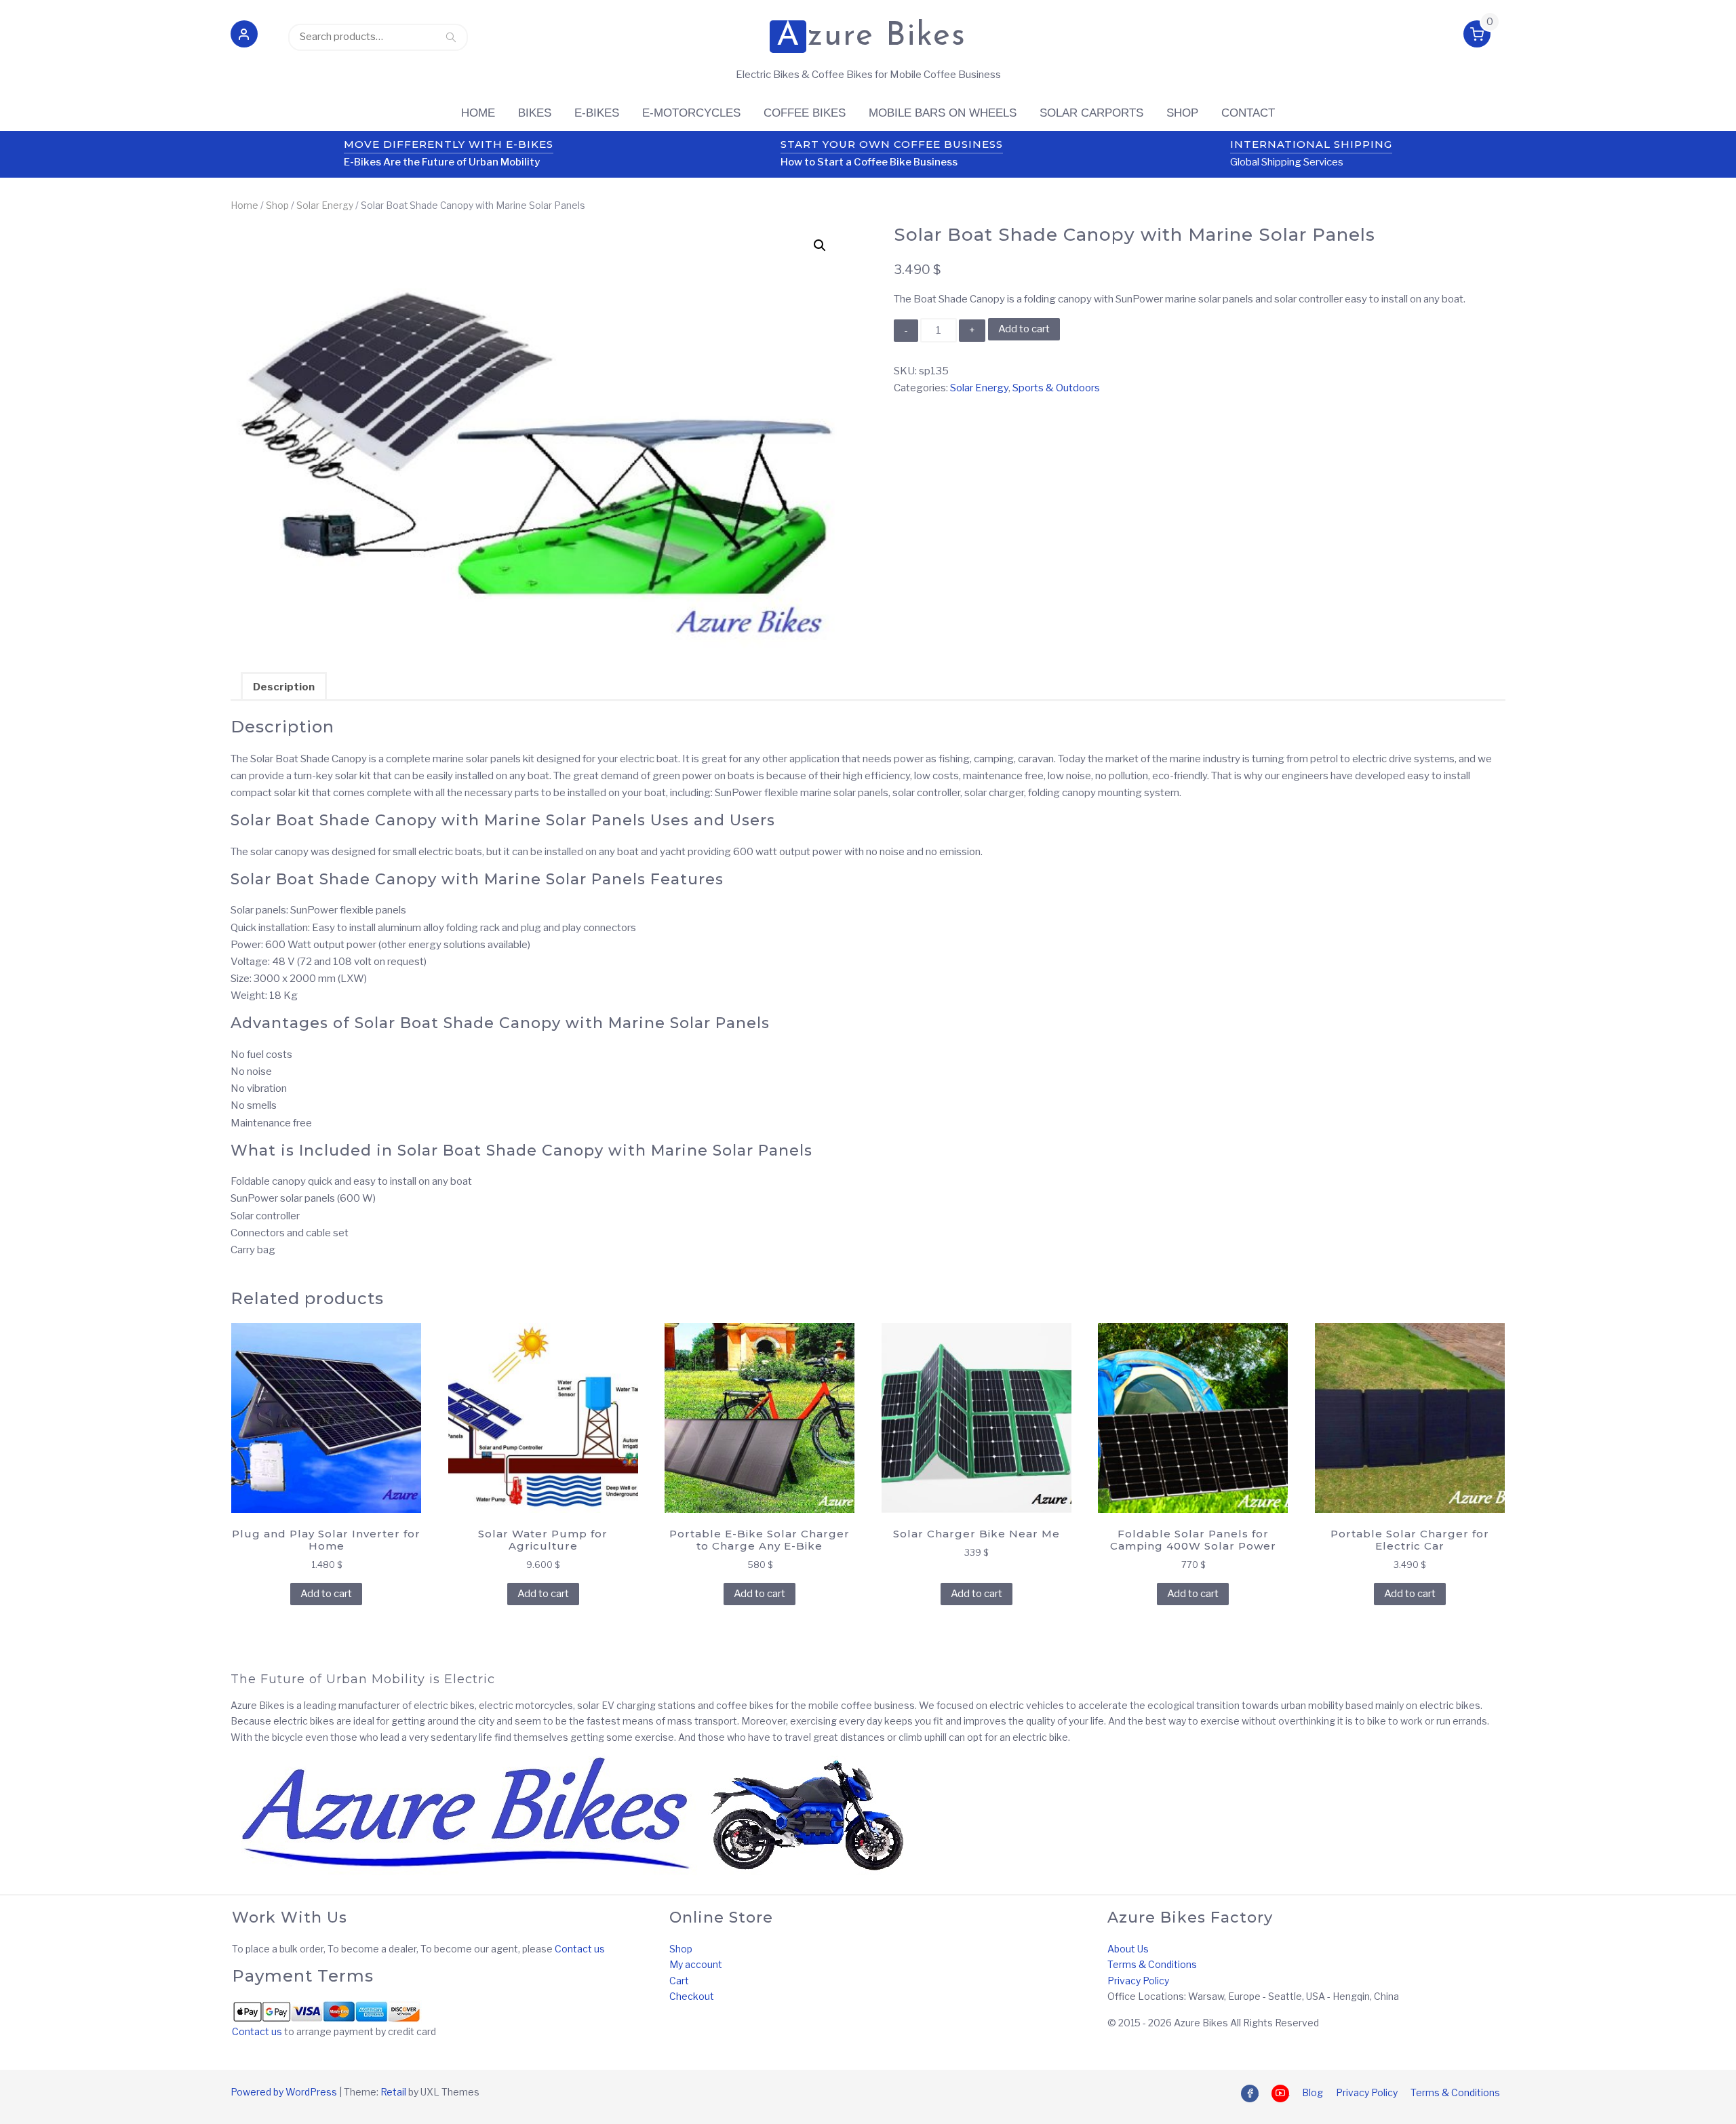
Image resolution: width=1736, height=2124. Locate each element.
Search (451, 37)
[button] (244, 37)
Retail (393, 2092)
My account (696, 1964)
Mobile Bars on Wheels (943, 113)
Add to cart (1024, 329)
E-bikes (597, 113)
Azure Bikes (871, 37)
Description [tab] (284, 687)
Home (478, 113)
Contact (1248, 113)
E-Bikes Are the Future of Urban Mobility (442, 162)
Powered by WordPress (284, 2092)
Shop (1182, 113)
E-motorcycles (691, 113)
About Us (1128, 1949)
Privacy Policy (1138, 1981)
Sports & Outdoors (1056, 388)
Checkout (692, 1996)
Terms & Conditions (1152, 1964)
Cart (679, 1981)
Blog (1313, 2092)
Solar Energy (325, 205)
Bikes (535, 113)
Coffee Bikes (805, 113)
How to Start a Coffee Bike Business (869, 162)
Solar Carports (1091, 113)
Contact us (580, 1949)
